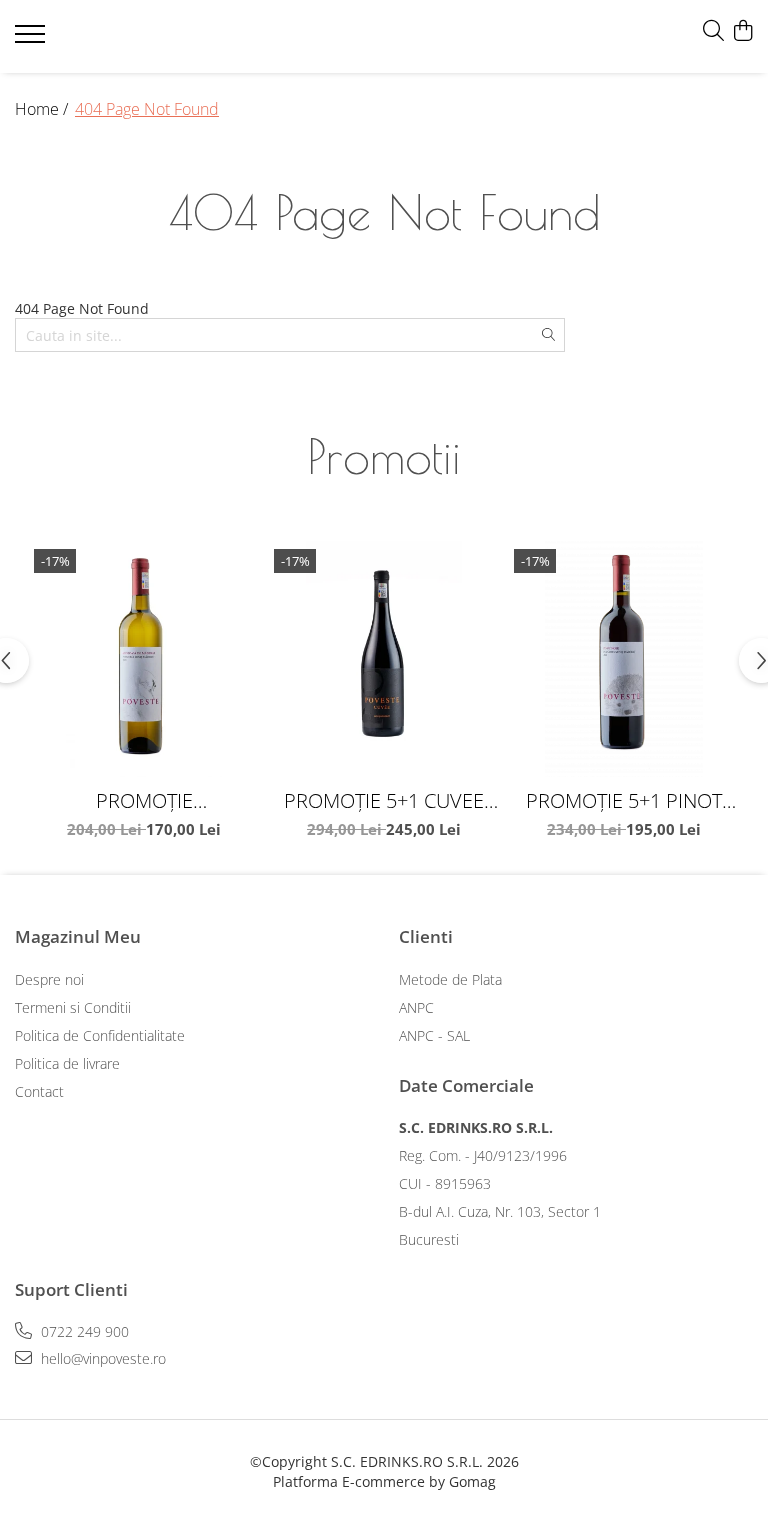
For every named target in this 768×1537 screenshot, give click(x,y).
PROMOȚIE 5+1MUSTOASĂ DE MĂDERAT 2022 (144, 800)
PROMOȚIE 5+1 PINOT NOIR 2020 (624, 800)
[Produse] (32, 40)
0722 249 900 (83, 1331)
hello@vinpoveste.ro (101, 1358)
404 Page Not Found (147, 109)
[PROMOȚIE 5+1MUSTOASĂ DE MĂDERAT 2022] (144, 659)
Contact (39, 1091)
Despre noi (49, 979)
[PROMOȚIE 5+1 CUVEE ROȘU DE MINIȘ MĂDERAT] (384, 659)
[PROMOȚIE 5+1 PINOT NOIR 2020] (624, 659)
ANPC (416, 1007)
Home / (43, 109)
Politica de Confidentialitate (100, 1035)
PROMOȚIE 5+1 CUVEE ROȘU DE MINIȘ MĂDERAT (384, 800)
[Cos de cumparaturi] (742, 31)
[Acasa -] (135, 37)
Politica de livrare (67, 1063)
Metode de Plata (450, 979)
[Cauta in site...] (713, 31)
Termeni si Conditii (73, 1007)
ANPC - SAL (434, 1035)
